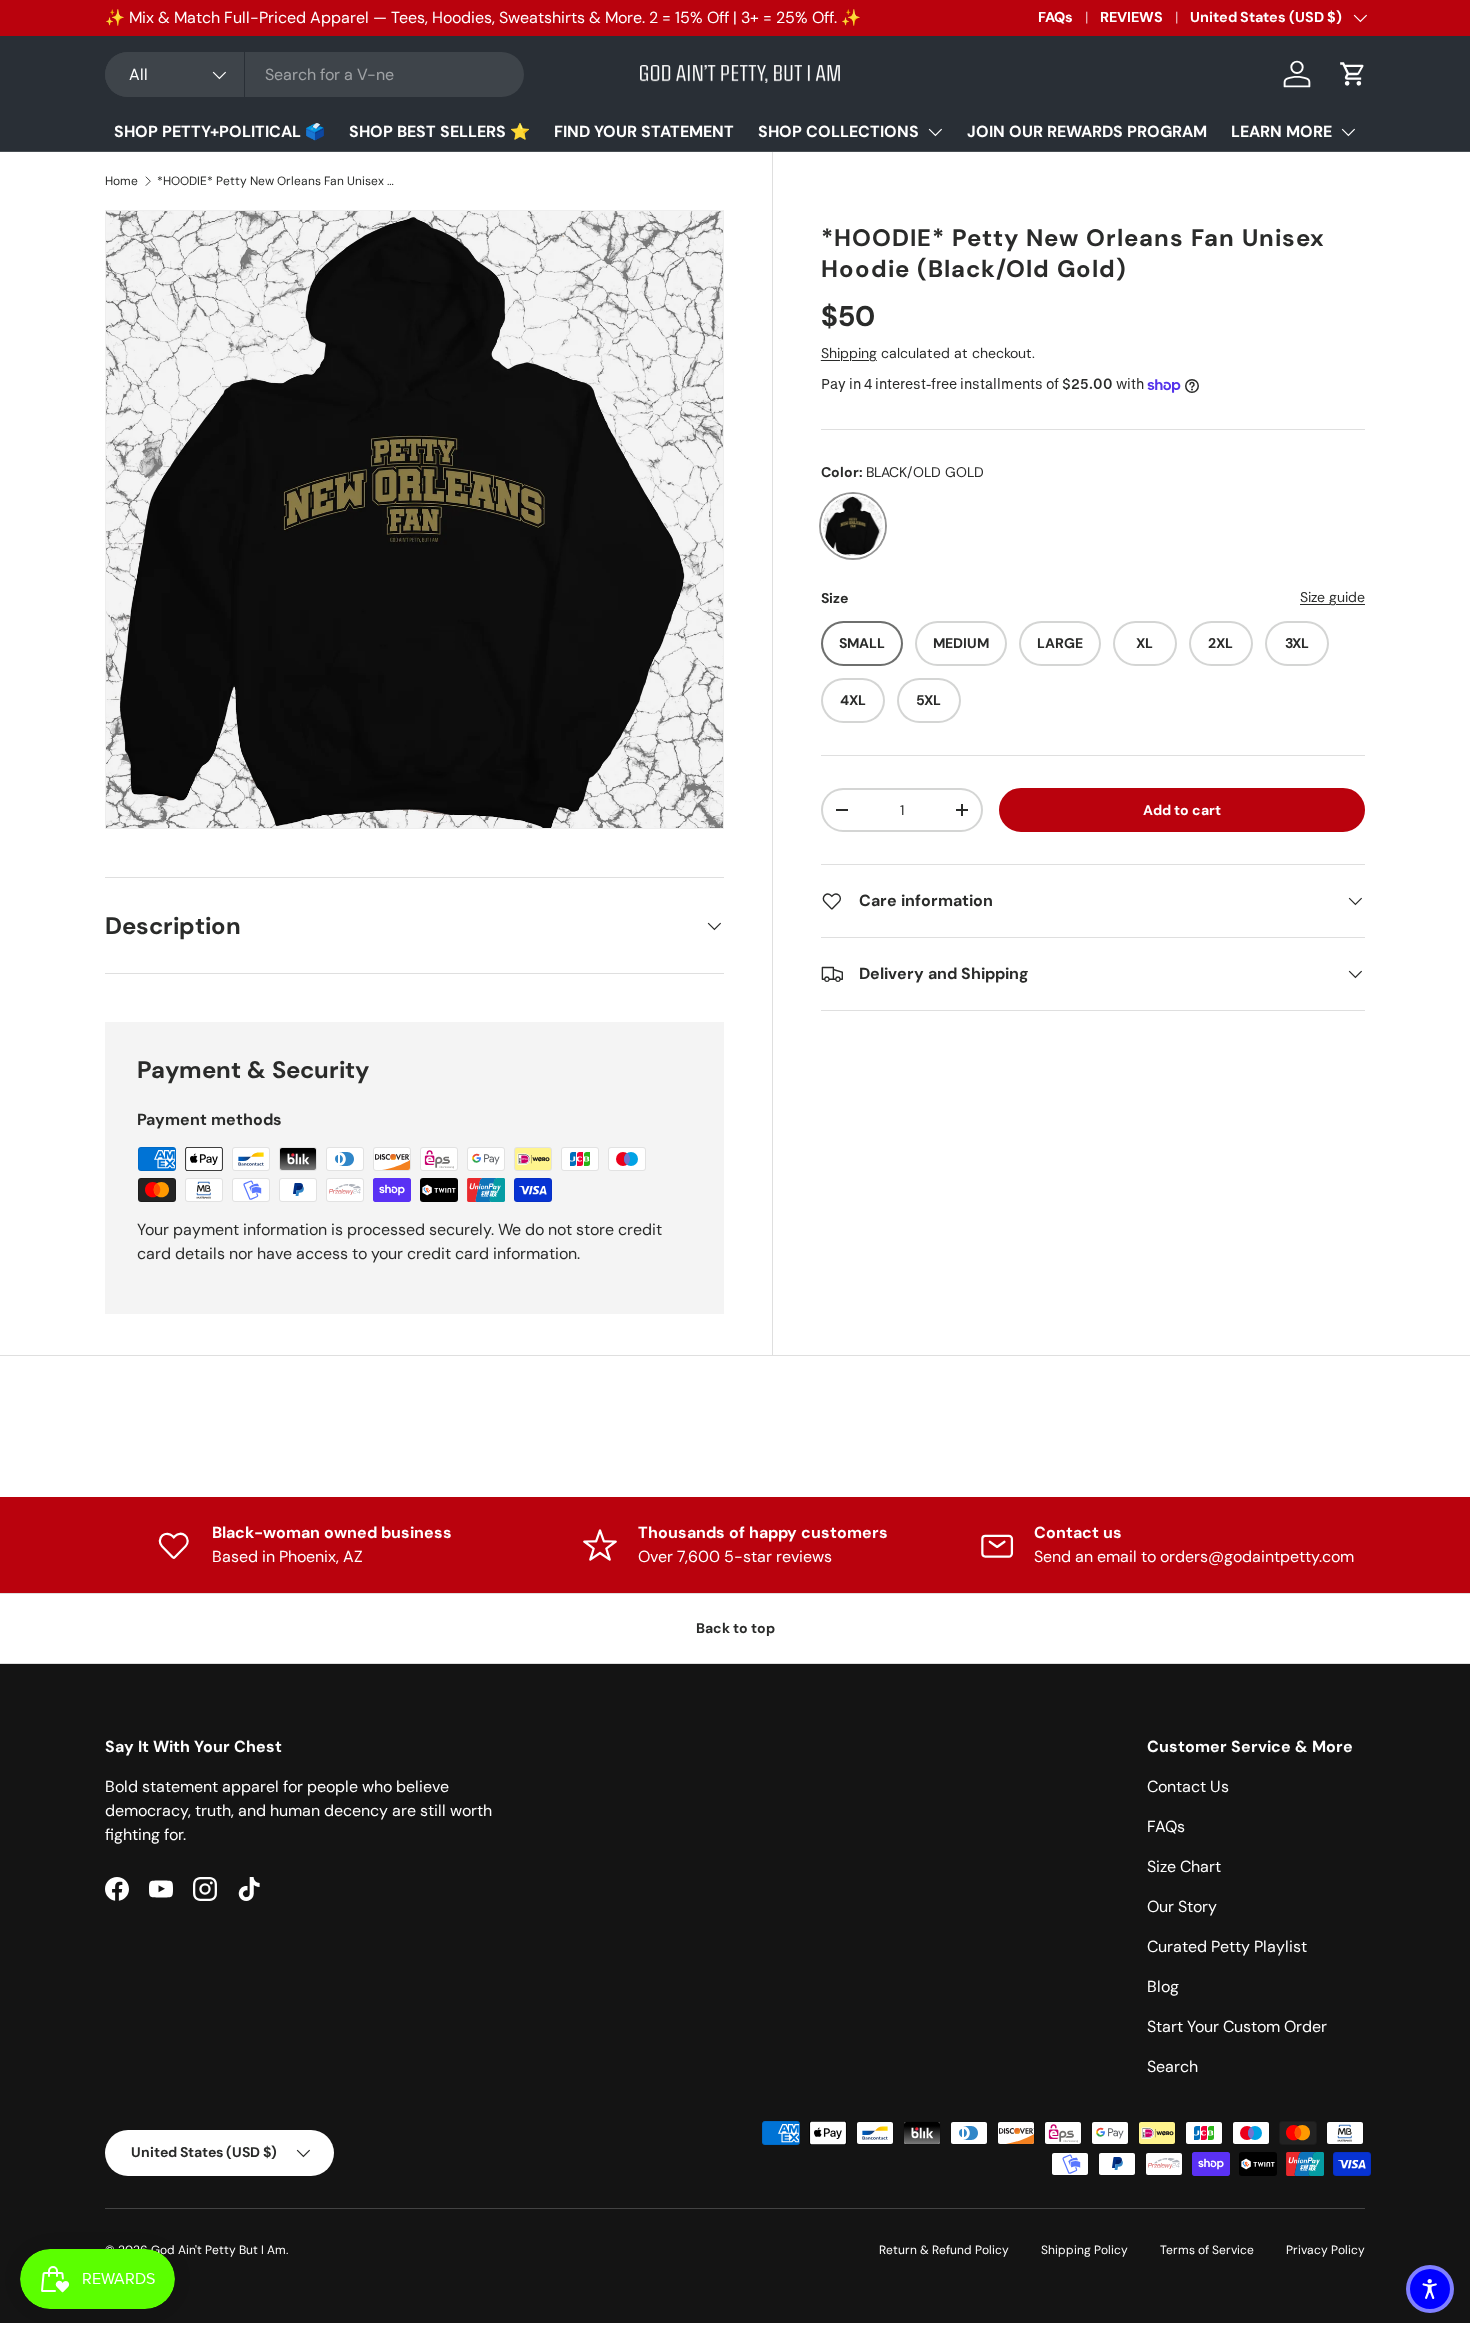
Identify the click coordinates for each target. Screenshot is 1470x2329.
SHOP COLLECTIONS (838, 131)
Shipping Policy (1084, 2250)
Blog (1163, 1986)
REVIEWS (1131, 17)
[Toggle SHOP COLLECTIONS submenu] (935, 132)
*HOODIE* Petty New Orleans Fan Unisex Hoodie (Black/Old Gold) (277, 181)
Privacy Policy (1325, 2250)
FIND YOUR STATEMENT (644, 131)
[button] (1353, 74)
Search (1172, 2066)
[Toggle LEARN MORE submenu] (1348, 132)
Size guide (1332, 597)
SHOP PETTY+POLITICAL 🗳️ (219, 131)
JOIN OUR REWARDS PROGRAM (1087, 131)
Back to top (735, 1628)
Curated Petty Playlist (1227, 1946)
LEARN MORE (1281, 131)
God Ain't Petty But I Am (218, 2250)
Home (121, 181)
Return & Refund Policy (944, 2250)
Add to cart (1182, 810)
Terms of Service (1207, 2250)
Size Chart (1184, 1866)
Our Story (1182, 1906)
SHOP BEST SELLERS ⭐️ (439, 131)
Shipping (849, 353)
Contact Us (1188, 1786)
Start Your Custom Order (1237, 2026)
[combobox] (314, 74)
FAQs (1055, 17)
